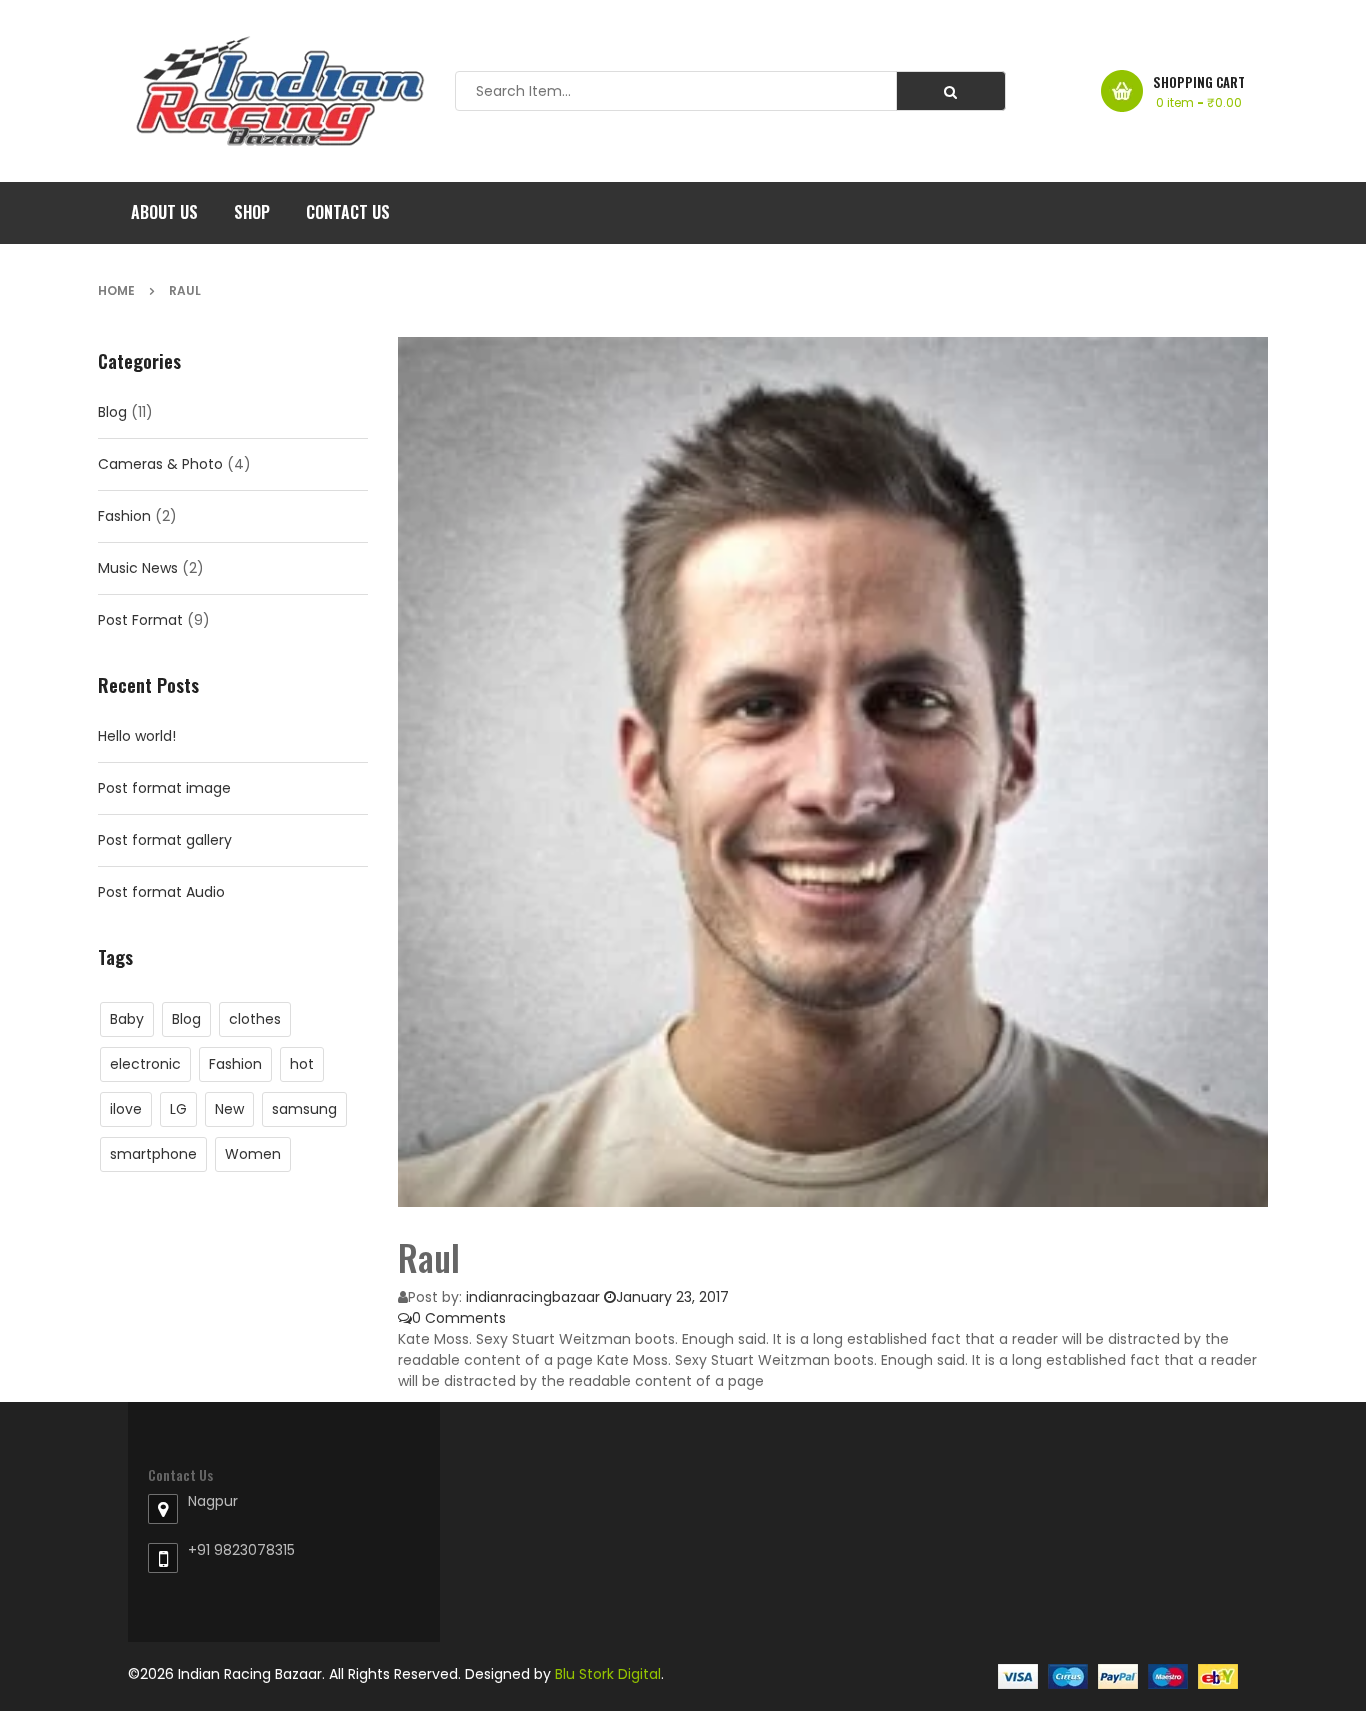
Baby (127, 1019)
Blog (112, 412)
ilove (126, 1109)
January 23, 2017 (672, 1297)
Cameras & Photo (160, 464)
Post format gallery (165, 840)
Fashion (124, 516)
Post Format (140, 620)
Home (116, 290)
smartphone (153, 1154)
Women (253, 1154)
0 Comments (459, 1318)
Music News (138, 568)
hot (302, 1064)
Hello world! (137, 736)
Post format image (164, 788)
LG (178, 1109)
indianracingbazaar (533, 1297)
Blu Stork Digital (608, 1674)
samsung (304, 1109)
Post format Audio (161, 892)
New (229, 1109)
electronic (145, 1064)
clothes (255, 1019)
